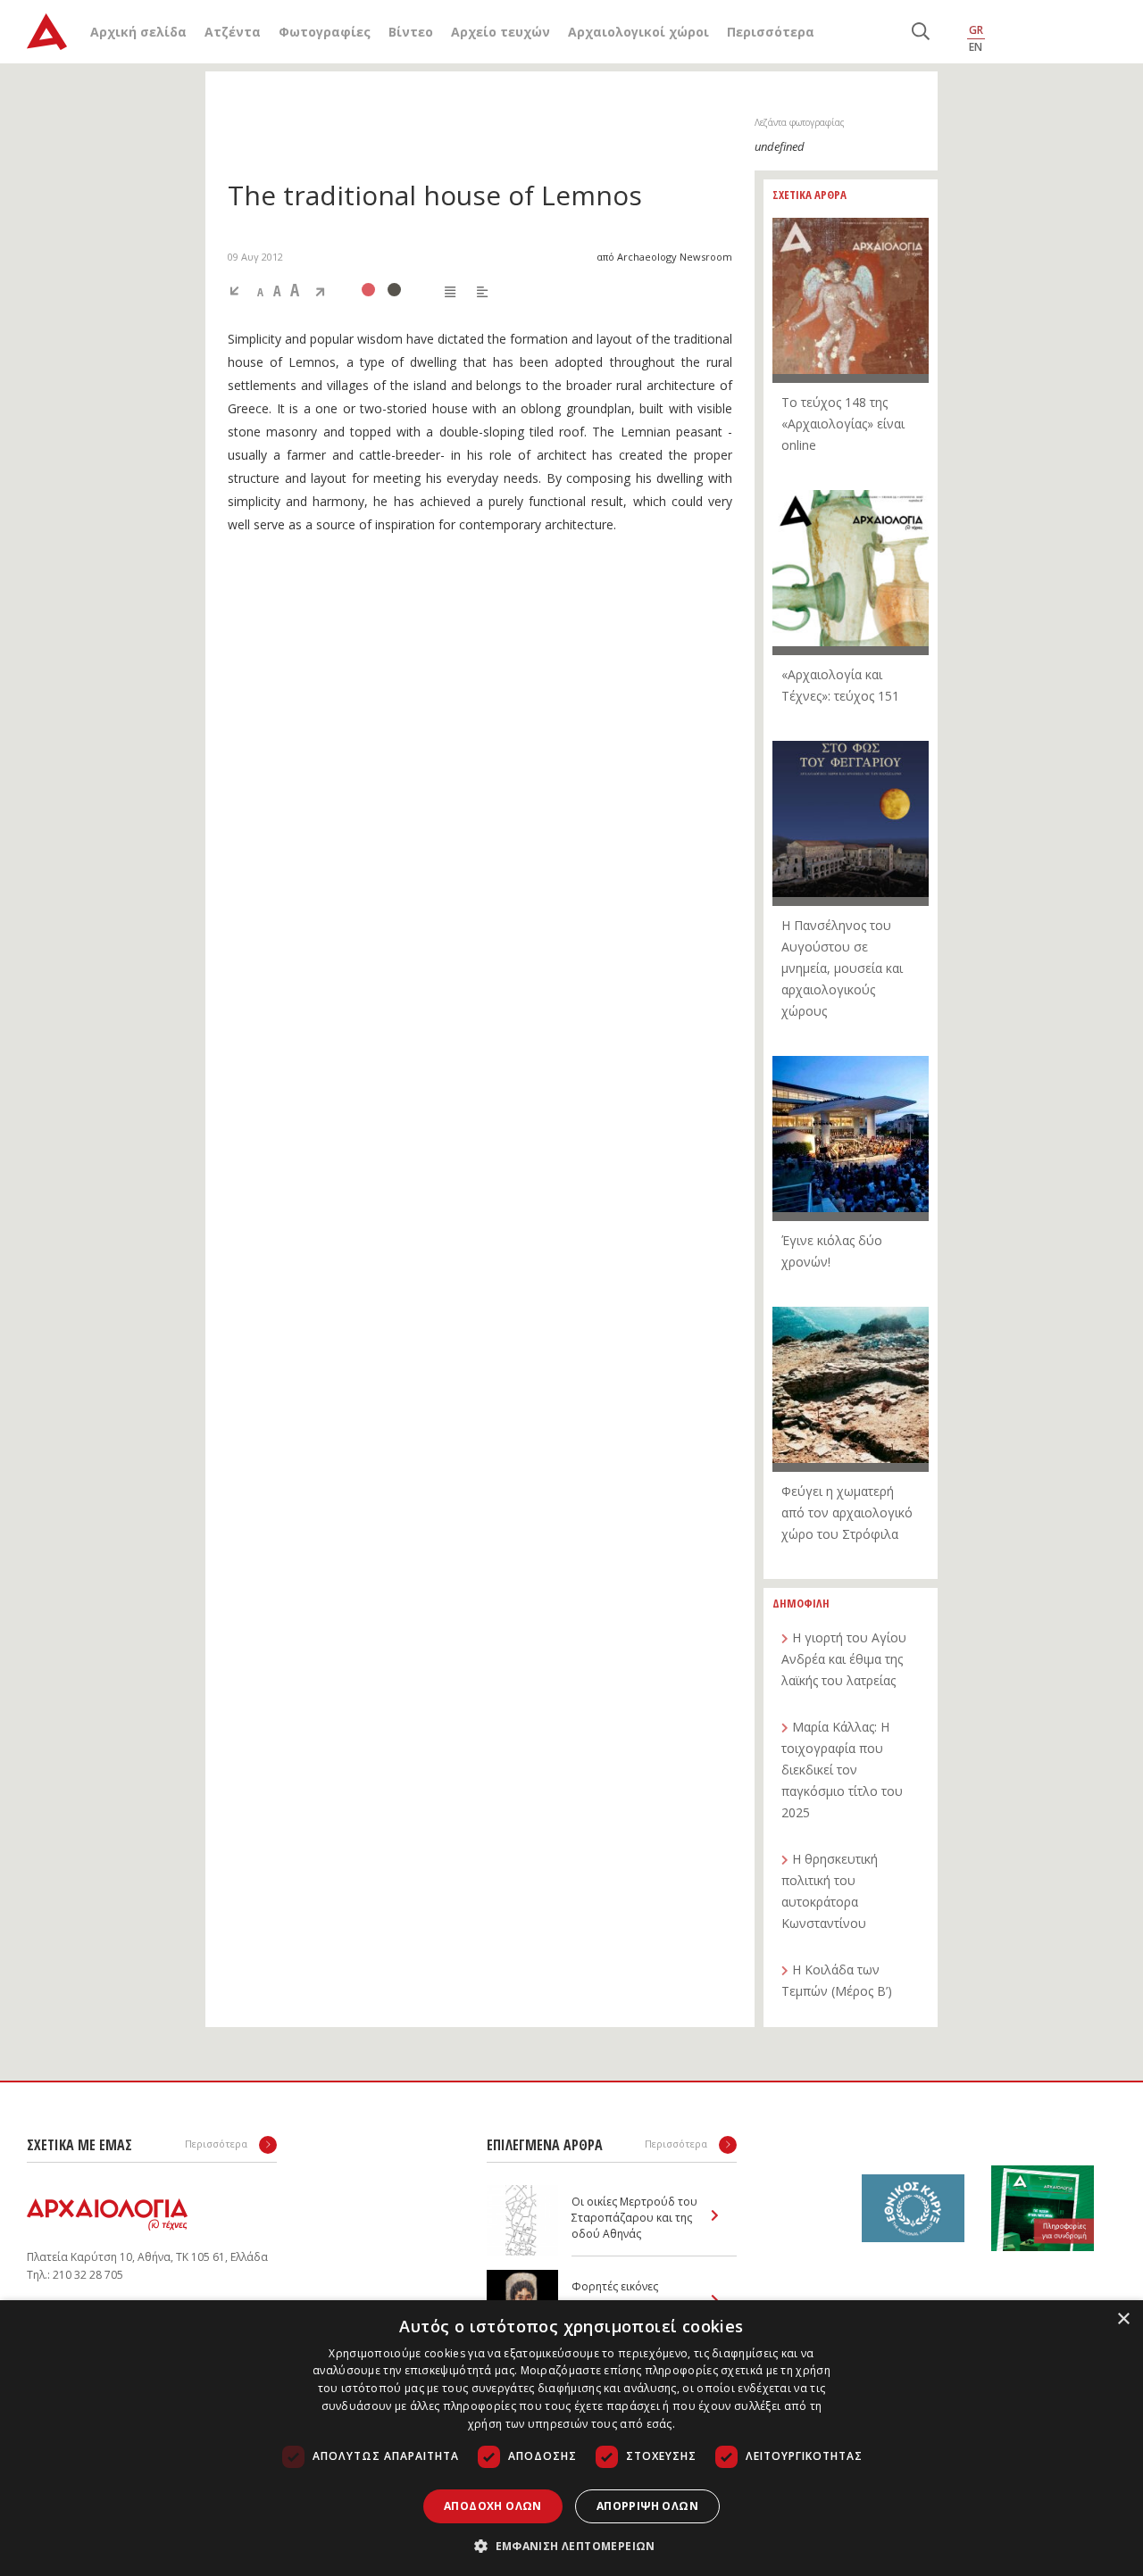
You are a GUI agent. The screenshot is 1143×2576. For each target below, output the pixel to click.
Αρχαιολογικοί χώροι (638, 32)
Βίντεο (411, 32)
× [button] (1123, 2319)
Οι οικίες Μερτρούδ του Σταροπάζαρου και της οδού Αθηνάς (634, 2218)
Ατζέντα (233, 32)
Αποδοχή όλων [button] (493, 2506)
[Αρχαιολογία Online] (47, 32)
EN (976, 47)
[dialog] (571, 2438)
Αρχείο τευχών (501, 32)
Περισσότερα (771, 32)
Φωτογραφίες (325, 32)
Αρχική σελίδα (138, 32)
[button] (571, 2546)
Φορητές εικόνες (615, 2286)
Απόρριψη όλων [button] (647, 2506)
